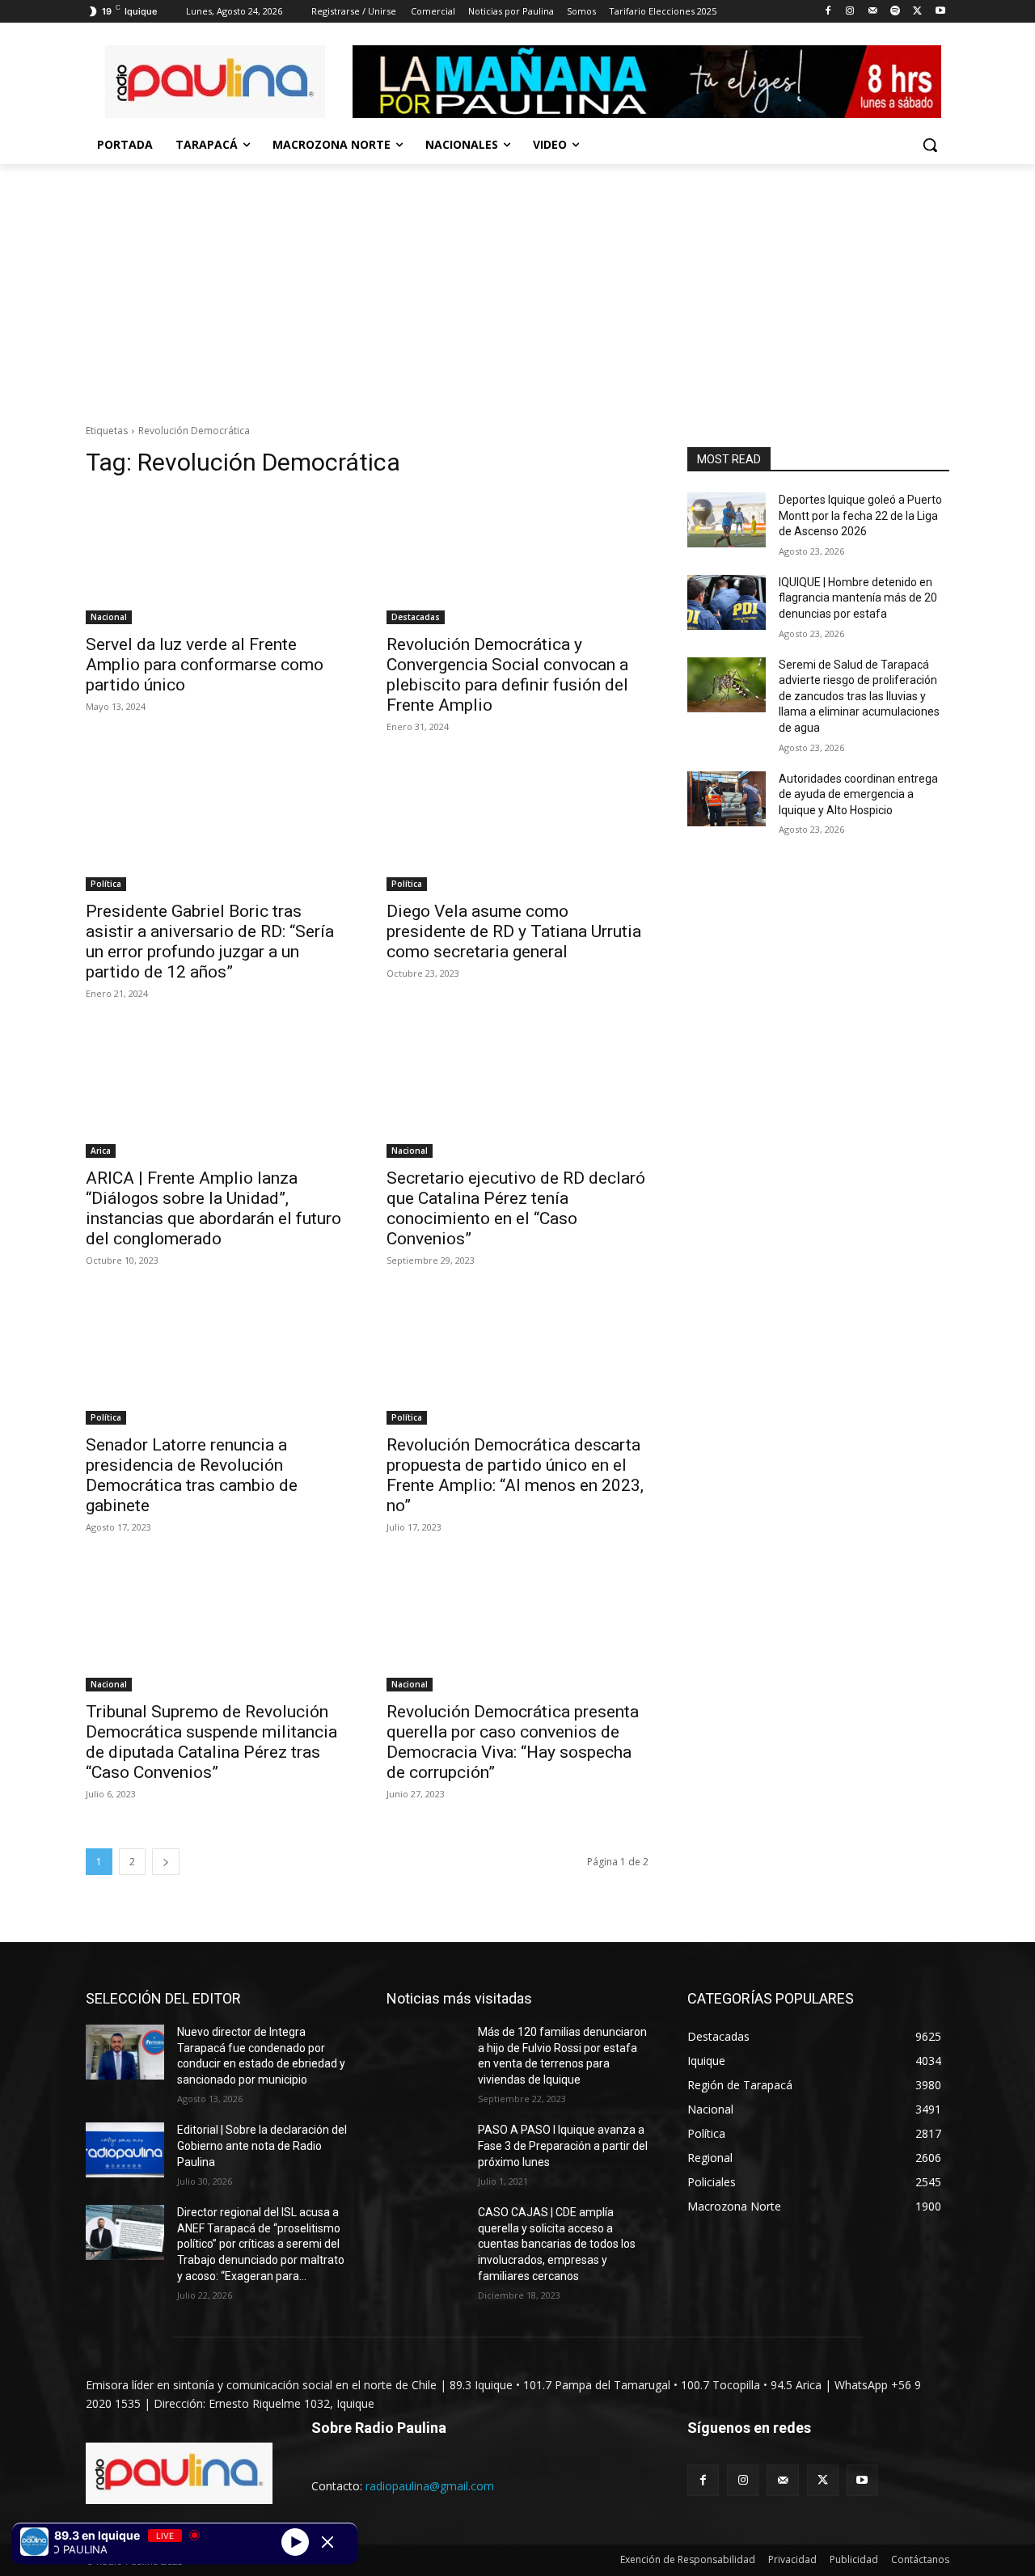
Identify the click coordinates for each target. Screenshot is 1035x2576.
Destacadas (416, 617)
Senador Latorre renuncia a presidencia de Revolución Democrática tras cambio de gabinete (192, 1475)
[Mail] (873, 12)
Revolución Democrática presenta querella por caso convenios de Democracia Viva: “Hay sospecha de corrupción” (513, 1742)
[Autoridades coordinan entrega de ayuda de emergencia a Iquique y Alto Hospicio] (727, 799)
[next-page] (166, 1862)
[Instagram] (850, 12)
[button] (930, 145)
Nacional (109, 617)
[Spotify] (896, 12)
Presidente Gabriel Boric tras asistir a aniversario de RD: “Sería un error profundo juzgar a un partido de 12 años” (210, 942)
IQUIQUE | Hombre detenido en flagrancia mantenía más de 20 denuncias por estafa (858, 598)
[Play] (295, 2541)
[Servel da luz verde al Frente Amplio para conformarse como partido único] (217, 559)
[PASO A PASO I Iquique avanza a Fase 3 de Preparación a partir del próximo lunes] (426, 2150)
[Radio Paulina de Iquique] (215, 82)
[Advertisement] (517, 285)
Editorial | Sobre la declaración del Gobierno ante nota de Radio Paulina (262, 2145)
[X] (917, 12)
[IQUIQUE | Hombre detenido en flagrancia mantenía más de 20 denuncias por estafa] (727, 602)
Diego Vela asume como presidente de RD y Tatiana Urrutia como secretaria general (514, 931)
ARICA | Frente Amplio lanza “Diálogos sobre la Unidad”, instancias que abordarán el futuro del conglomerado (213, 1208)
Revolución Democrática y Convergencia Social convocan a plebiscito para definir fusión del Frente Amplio (507, 675)
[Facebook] (828, 12)
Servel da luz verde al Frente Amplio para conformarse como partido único (205, 665)
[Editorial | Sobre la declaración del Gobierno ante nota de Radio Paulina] (125, 2150)
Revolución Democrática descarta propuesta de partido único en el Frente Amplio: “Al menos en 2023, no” (515, 1475)
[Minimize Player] (327, 2542)
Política (106, 884)
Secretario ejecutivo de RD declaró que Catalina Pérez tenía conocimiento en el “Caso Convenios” (516, 1208)
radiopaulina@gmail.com (430, 2486)
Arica (101, 1151)
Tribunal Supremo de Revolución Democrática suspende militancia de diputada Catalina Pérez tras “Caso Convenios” (211, 1742)
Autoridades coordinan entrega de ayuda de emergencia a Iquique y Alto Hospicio (858, 794)
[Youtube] (940, 12)
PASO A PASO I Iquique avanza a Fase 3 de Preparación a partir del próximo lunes (563, 2145)
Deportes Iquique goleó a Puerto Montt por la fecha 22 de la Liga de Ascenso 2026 (860, 515)
